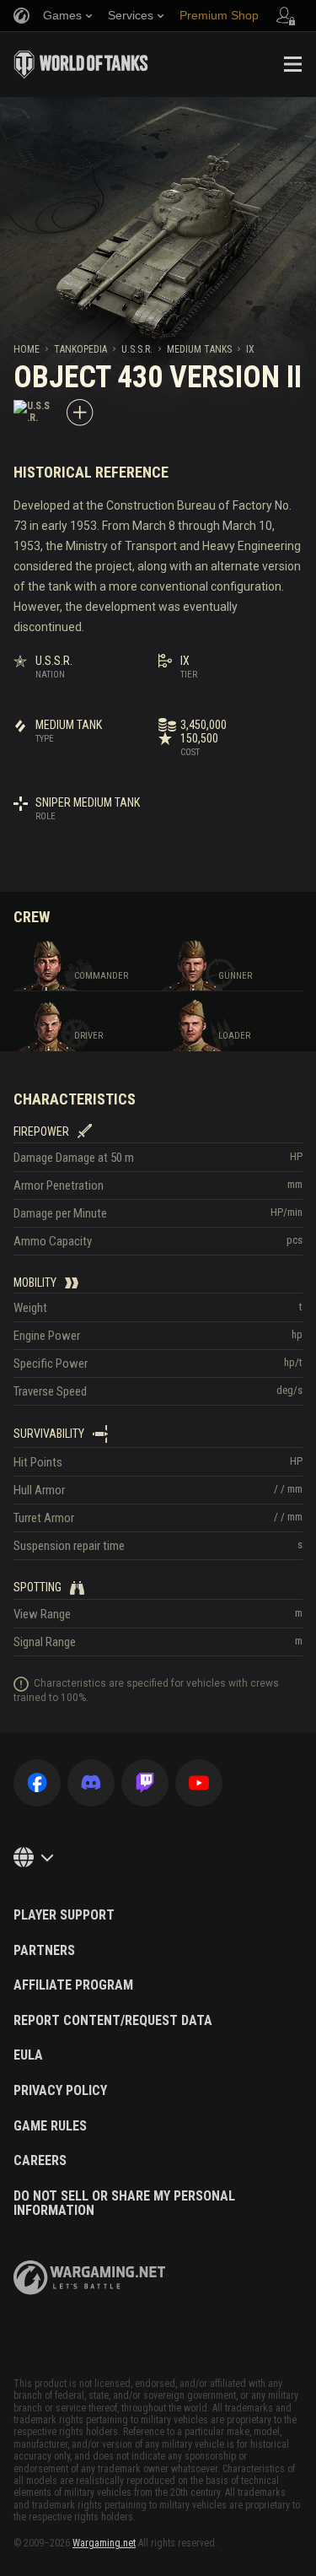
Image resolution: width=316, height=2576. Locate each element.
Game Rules (50, 2126)
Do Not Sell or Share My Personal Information (124, 2203)
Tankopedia (80, 349)
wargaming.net (89, 2278)
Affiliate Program (73, 1985)
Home (27, 349)
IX (250, 349)
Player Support (64, 1915)
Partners (44, 1951)
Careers (40, 2161)
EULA (28, 2055)
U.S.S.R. (137, 349)
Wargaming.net (104, 2543)
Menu (292, 64)
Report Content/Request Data (113, 2021)
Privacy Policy (60, 2091)
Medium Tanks (199, 349)
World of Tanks (81, 64)
